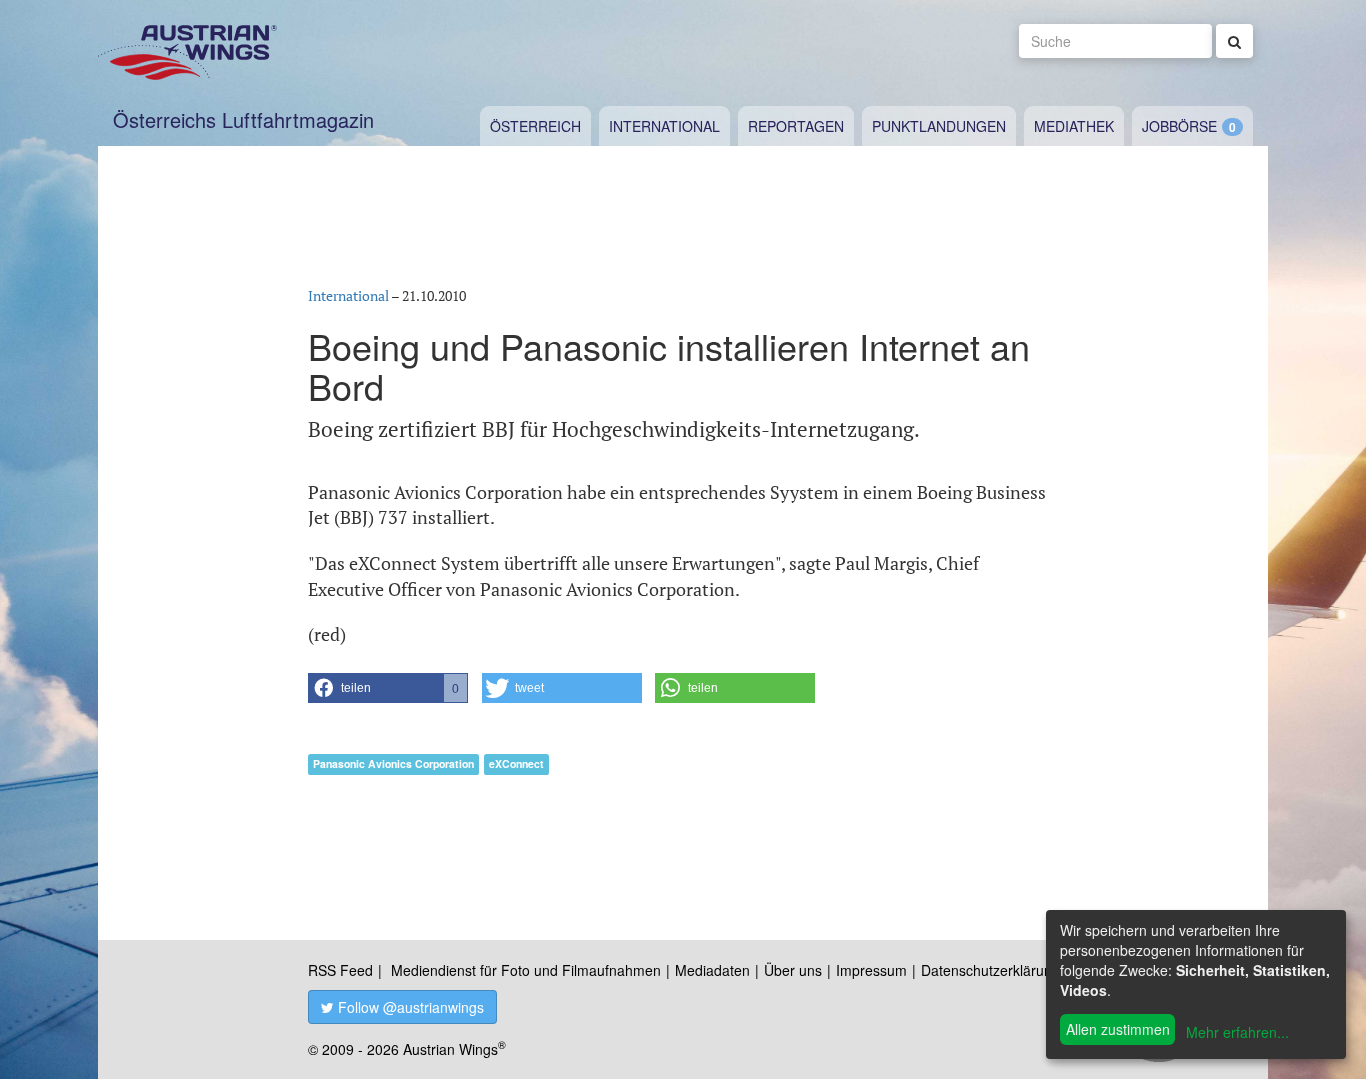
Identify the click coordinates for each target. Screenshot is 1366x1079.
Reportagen (796, 126)
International (664, 126)
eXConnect (516, 763)
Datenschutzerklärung (990, 970)
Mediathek (1074, 126)
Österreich (535, 126)
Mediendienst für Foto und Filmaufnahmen (526, 970)
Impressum (871, 970)
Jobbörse (1179, 126)
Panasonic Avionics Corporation (393, 763)
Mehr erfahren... (1237, 1032)
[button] (388, 688)
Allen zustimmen (1118, 1029)
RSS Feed (340, 970)
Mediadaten (712, 970)
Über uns (793, 970)
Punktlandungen (939, 126)
